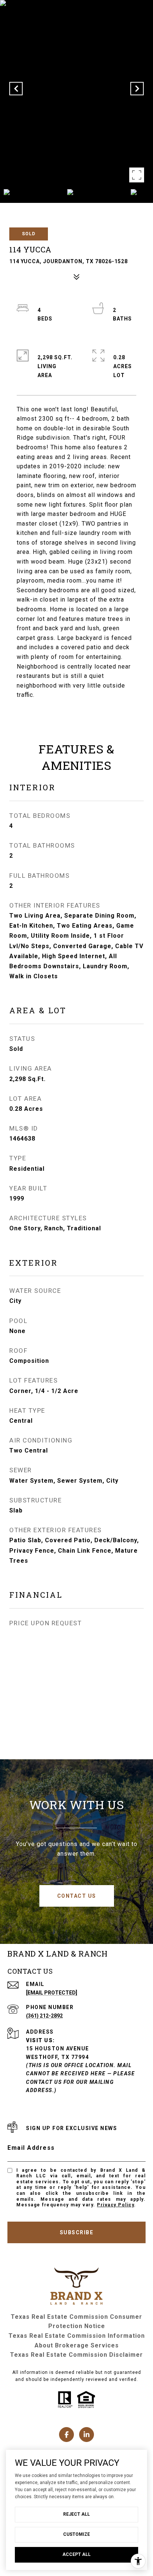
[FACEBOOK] (66, 2435)
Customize (76, 2534)
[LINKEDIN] (87, 2435)
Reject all (76, 2514)
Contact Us (77, 1896)
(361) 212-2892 (44, 2016)
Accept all (76, 2554)
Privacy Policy (115, 2205)
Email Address (31, 2148)
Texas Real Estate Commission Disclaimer (76, 2355)
